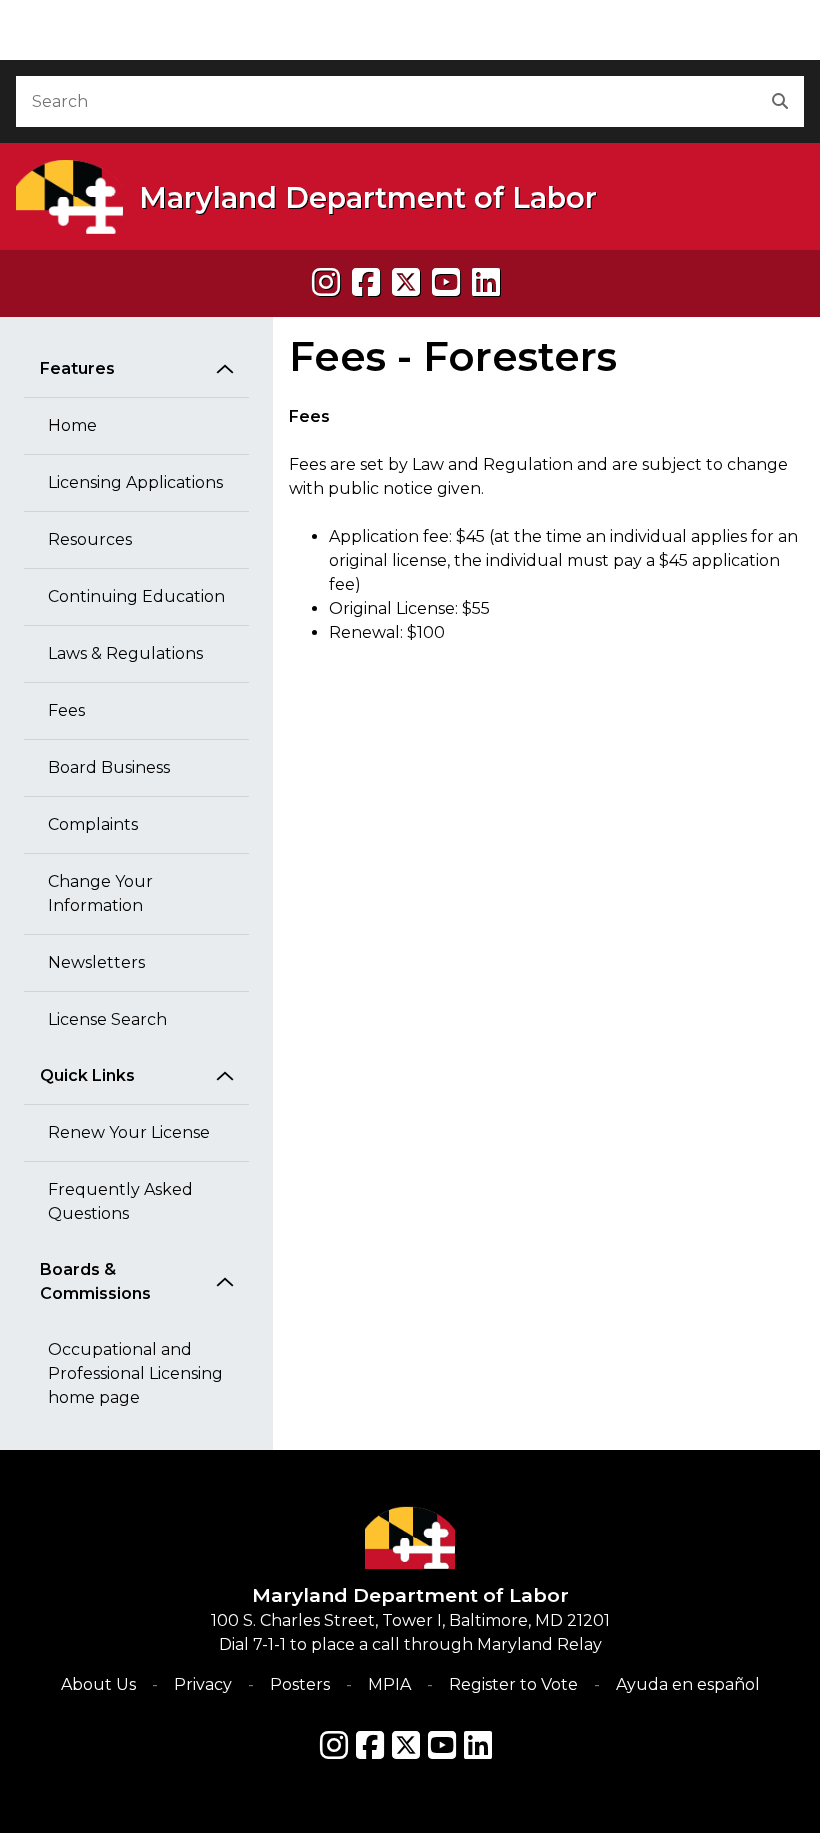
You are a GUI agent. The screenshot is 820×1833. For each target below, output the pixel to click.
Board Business (109, 767)
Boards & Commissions (95, 1281)
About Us (98, 1684)
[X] (406, 282)
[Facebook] (366, 282)
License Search (107, 1019)
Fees (66, 710)
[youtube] (446, 282)
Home (72, 425)
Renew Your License (129, 1132)
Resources (90, 539)
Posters (300, 1684)
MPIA (389, 1684)
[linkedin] (486, 282)
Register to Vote (513, 1684)
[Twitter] (406, 1745)
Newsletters (96, 962)
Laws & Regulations (125, 653)
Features (77, 368)
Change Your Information (100, 893)
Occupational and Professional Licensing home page (135, 1373)
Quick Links (87, 1075)
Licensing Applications (135, 482)
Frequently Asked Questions (120, 1201)
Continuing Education (136, 596)
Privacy (203, 1684)
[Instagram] (326, 282)
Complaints (93, 824)
